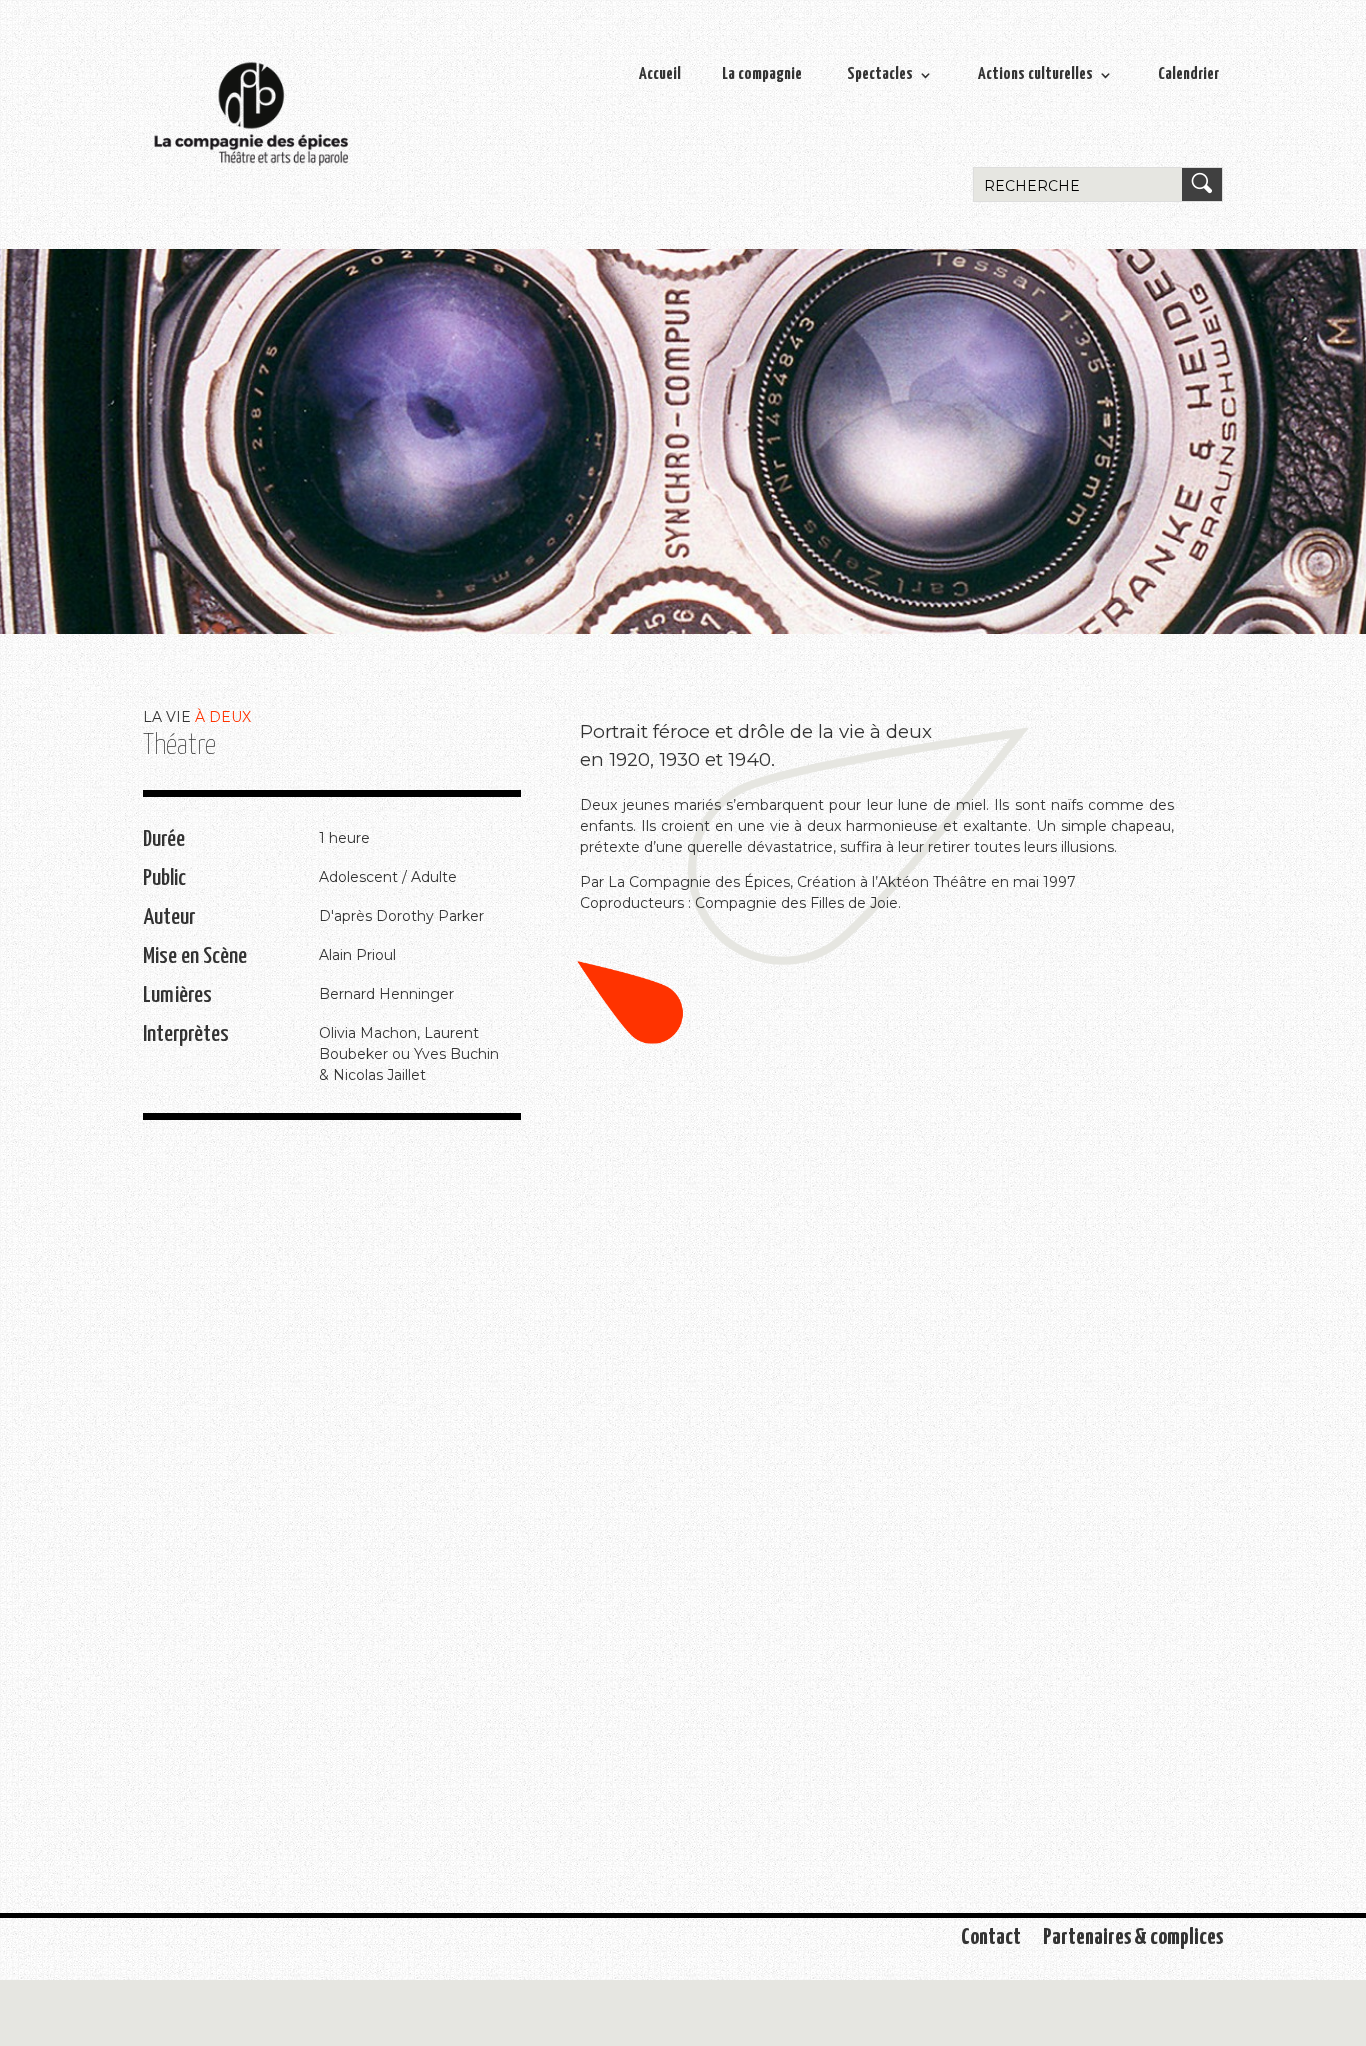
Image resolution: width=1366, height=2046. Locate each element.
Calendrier (1188, 74)
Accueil (660, 74)
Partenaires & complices (1133, 1940)
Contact (991, 1940)
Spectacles (880, 74)
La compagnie (762, 74)
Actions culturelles (1035, 74)
